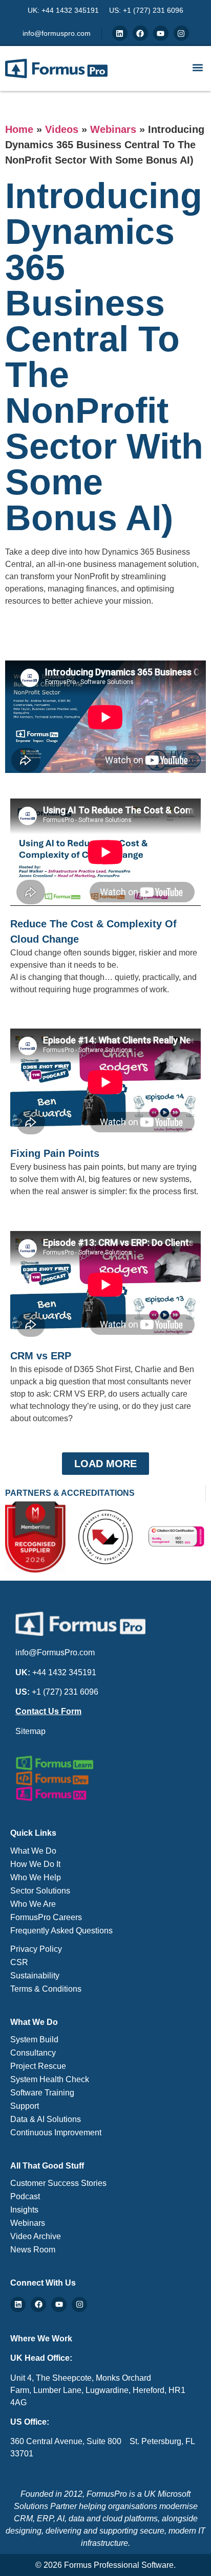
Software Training (42, 2093)
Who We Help (36, 1877)
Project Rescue (38, 2066)
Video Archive (36, 2236)
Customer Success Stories (58, 2183)
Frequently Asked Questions (61, 1931)
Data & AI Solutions (46, 2119)
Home (19, 129)
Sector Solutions (40, 1891)
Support (25, 2106)
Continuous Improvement (56, 2133)
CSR (19, 1962)
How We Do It (35, 1864)
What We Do (33, 1851)
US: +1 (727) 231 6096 (146, 10)
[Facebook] (140, 33)
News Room (33, 2250)
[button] (197, 67)
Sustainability (35, 1976)
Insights (24, 2210)
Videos (62, 129)
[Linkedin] (120, 33)
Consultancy (33, 2053)
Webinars (113, 129)
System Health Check (50, 2079)
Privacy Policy (36, 1949)
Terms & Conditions (46, 1989)
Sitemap (30, 1731)
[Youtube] (161, 33)
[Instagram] (181, 33)
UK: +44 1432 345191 (63, 10)
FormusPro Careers (46, 1917)
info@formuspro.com (57, 33)
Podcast (25, 2196)
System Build (34, 2039)
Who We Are (33, 1904)
